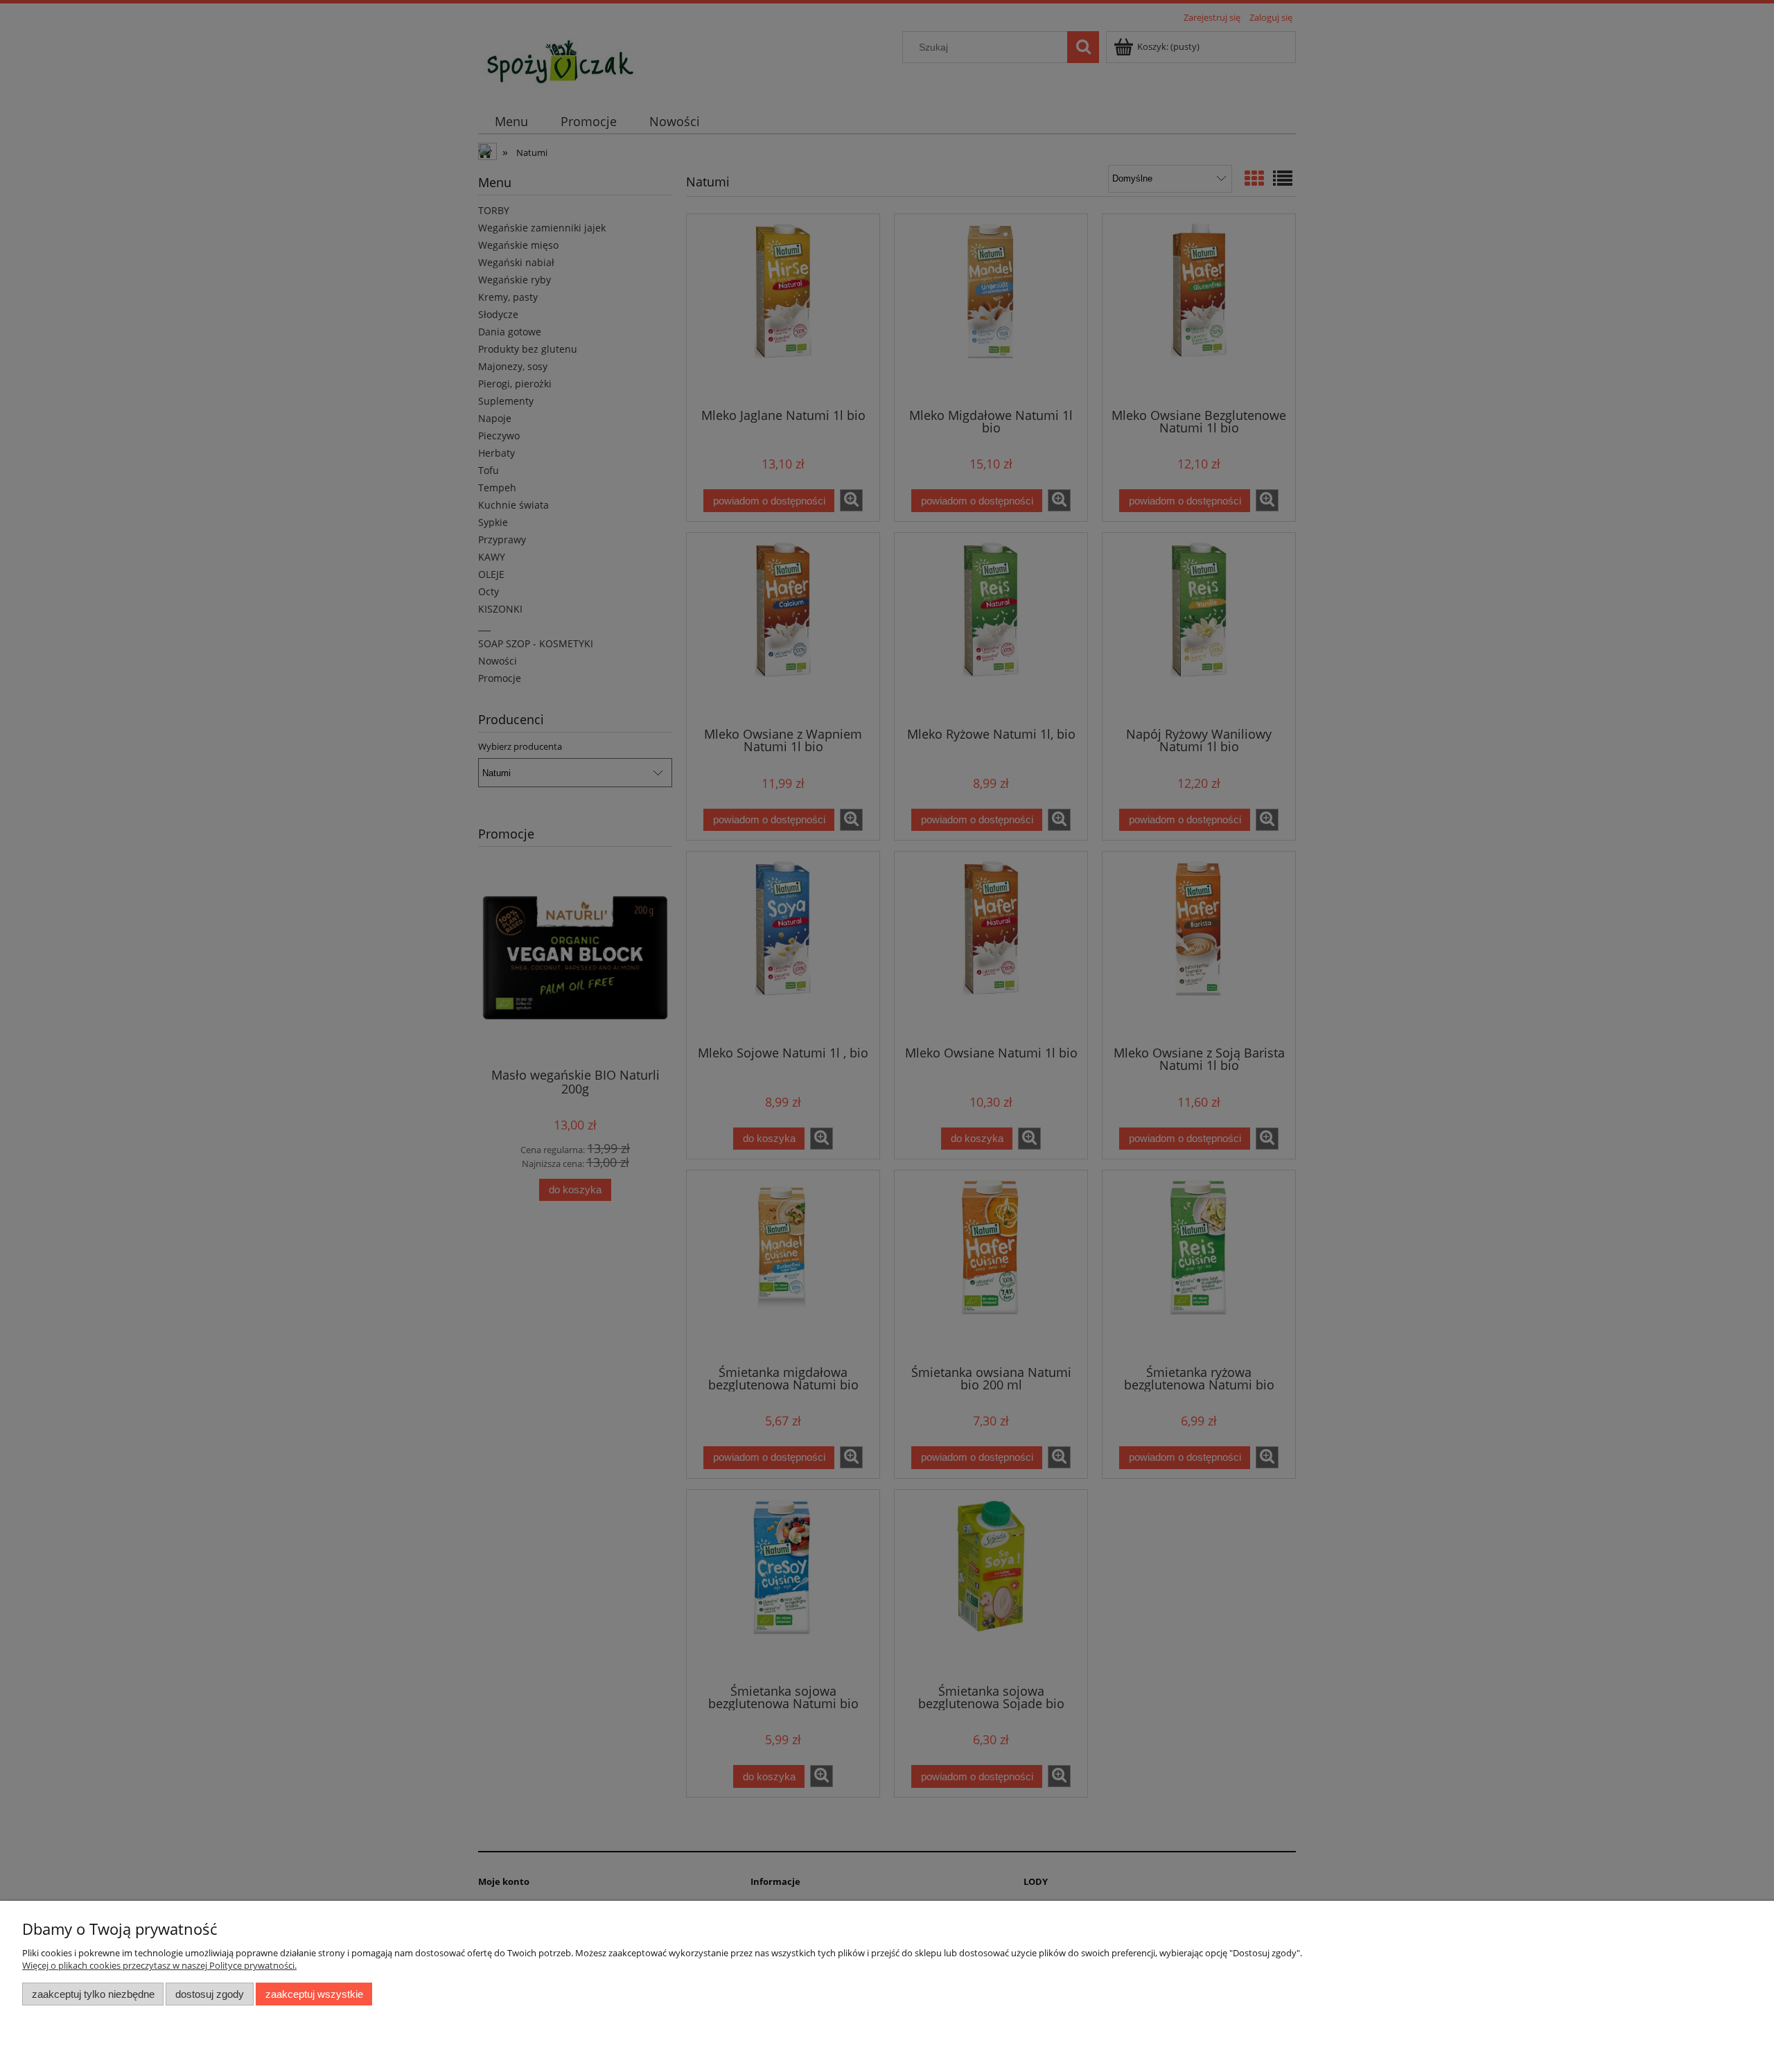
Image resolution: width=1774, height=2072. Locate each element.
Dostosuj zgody (210, 1994)
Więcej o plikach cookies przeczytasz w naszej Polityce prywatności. (159, 1965)
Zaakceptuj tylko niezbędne (93, 1994)
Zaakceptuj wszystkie (314, 1994)
